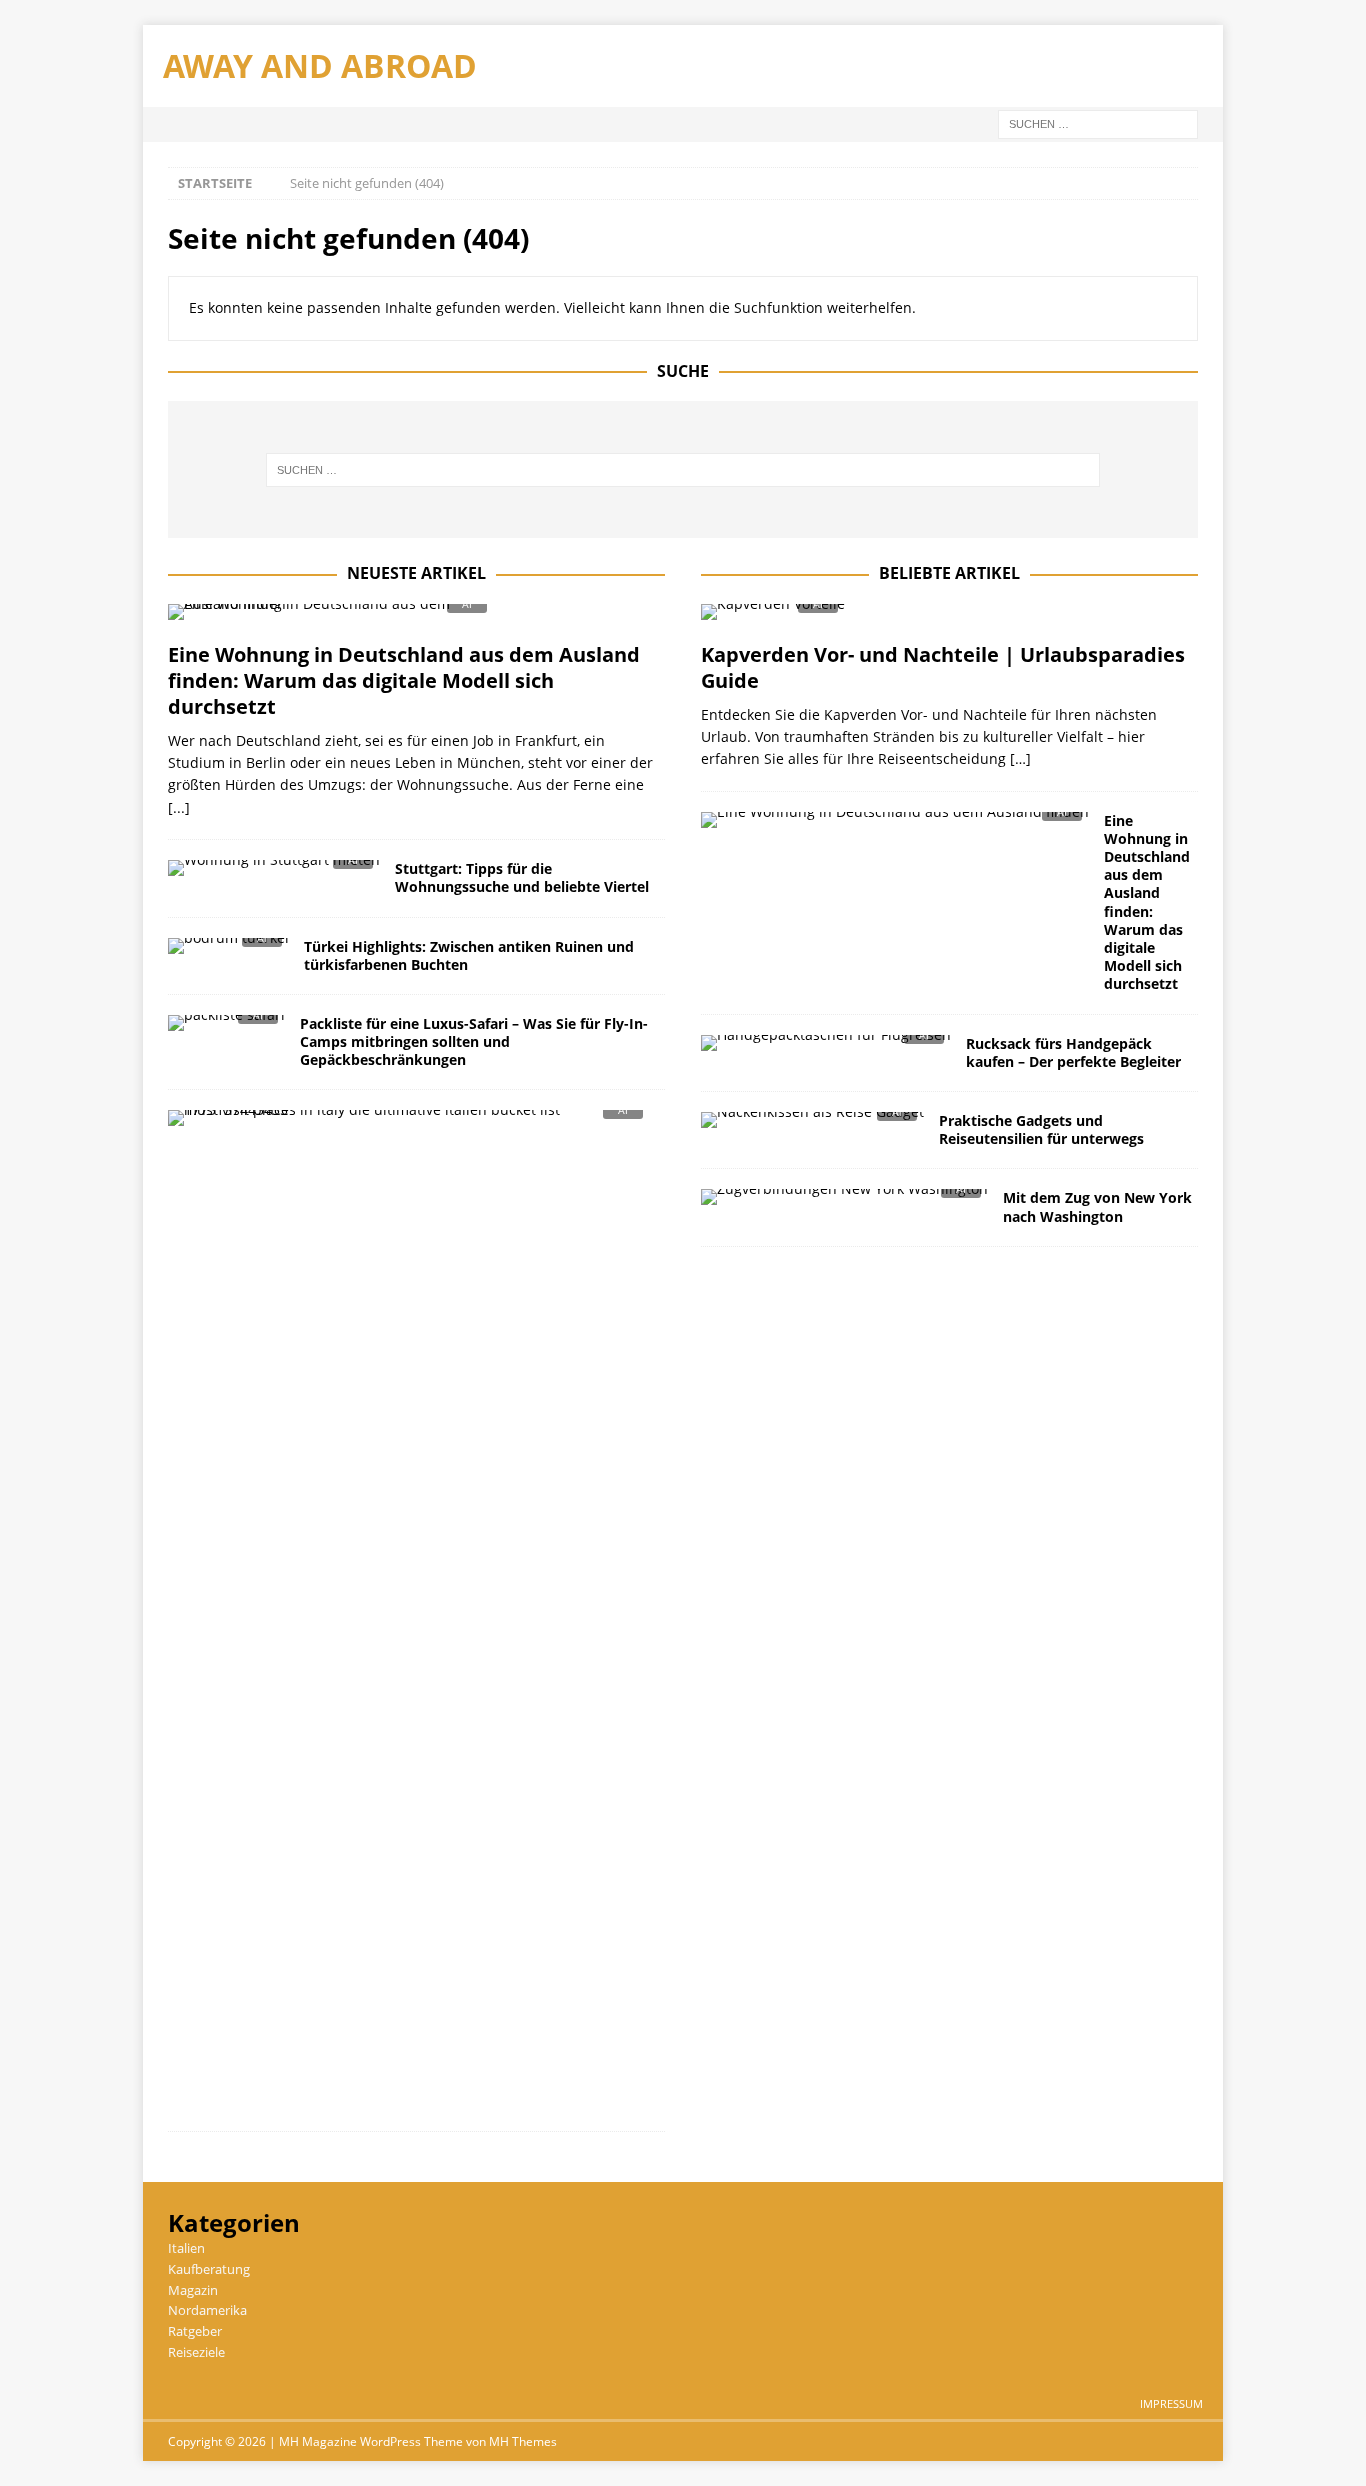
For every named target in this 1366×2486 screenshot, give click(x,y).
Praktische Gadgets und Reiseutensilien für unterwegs (1041, 1129)
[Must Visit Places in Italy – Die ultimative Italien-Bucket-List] (409, 1123)
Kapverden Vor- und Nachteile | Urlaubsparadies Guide (943, 667)
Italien (186, 2248)
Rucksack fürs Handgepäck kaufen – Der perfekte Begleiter (1073, 1052)
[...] (179, 807)
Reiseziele (196, 2352)
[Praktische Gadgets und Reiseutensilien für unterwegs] (812, 1125)
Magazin (193, 2290)
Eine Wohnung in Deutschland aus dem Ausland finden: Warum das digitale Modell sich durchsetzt (404, 680)
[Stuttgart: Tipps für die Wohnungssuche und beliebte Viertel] (274, 873)
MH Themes (523, 2441)
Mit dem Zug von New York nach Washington (1097, 1206)
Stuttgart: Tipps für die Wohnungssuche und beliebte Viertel (522, 877)
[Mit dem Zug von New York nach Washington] (844, 1202)
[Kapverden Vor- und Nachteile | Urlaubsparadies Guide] (949, 617)
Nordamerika (207, 2310)
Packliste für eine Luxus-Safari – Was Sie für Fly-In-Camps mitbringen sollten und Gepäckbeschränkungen (474, 1041)
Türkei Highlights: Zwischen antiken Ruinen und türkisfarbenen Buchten (469, 955)
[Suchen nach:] (1098, 122)
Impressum (1171, 2403)
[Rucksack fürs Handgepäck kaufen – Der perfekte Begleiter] (826, 1048)
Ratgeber (195, 2331)
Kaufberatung (209, 2269)
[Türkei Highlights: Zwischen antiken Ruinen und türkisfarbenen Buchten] (228, 951)
